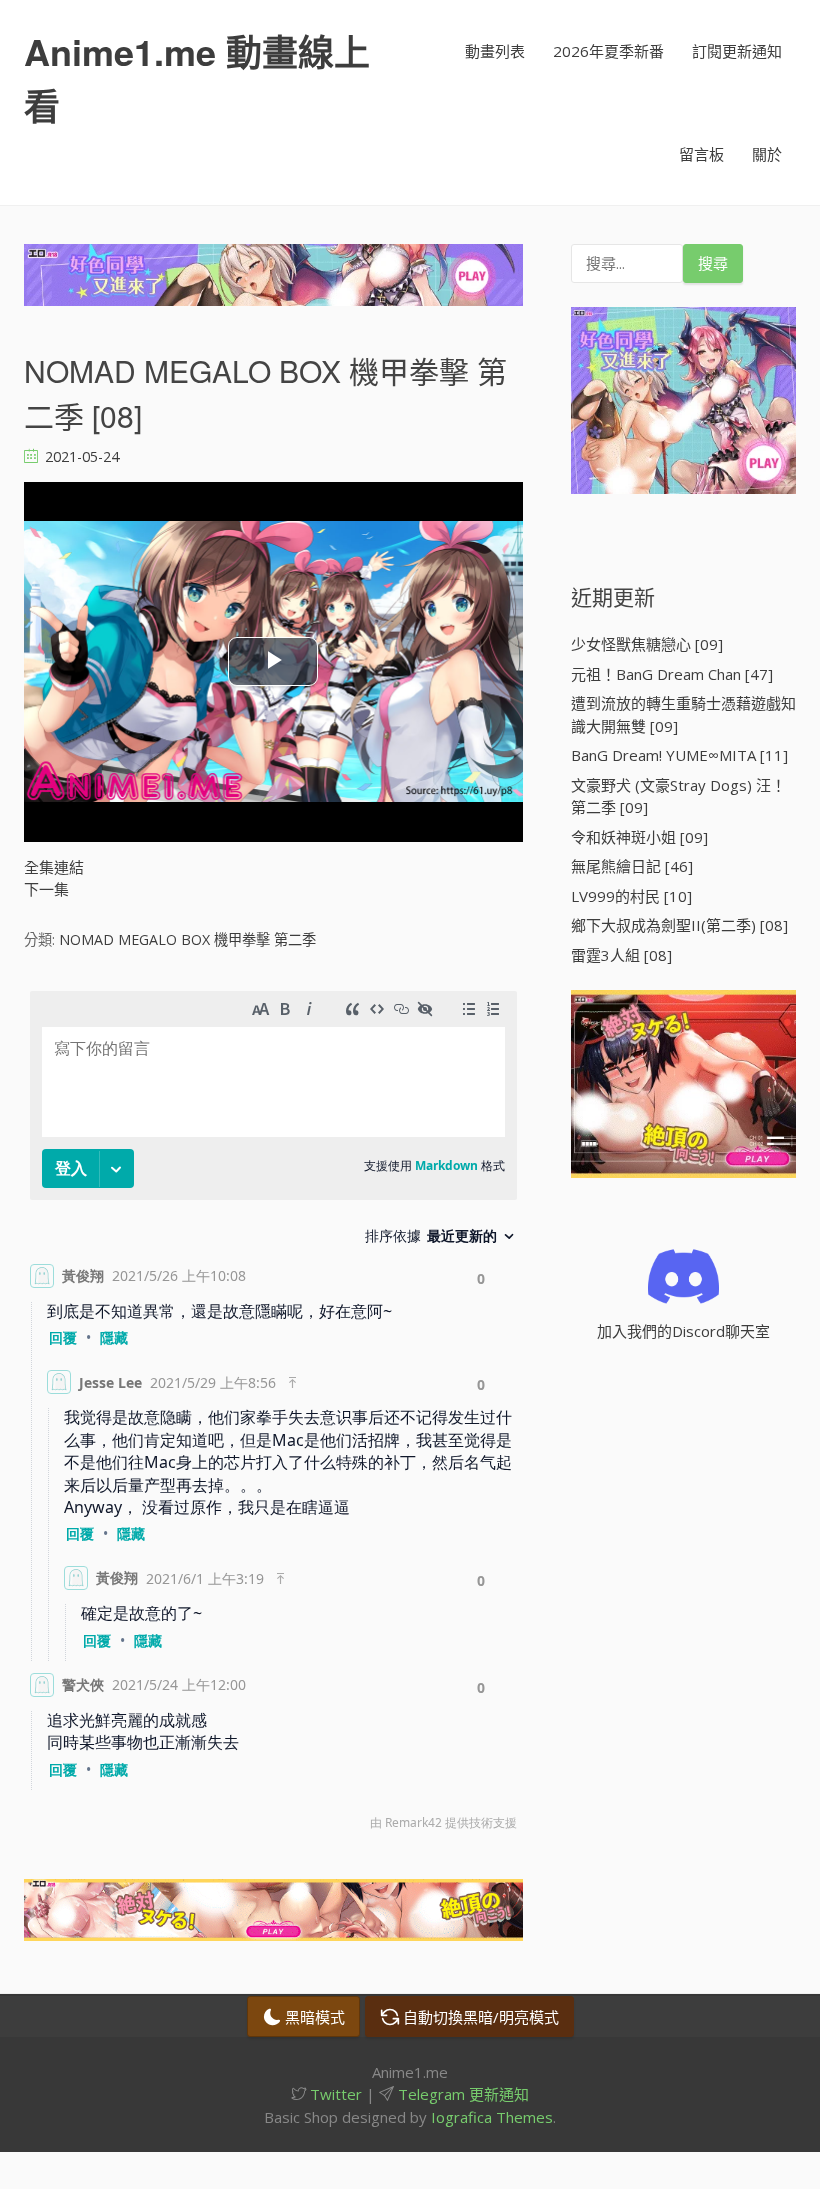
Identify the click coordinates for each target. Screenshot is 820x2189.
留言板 (701, 154)
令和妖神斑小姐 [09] (639, 837)
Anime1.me (197, 78)
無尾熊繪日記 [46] (632, 866)
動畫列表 (495, 51)
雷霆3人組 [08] (621, 955)
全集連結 (54, 867)
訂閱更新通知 (737, 51)
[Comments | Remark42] (273, 1415)
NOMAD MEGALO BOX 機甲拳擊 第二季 (187, 939)
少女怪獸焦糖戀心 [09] (647, 644)
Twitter (334, 2094)
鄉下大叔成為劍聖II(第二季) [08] (679, 925)
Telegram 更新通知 (461, 2094)
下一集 (46, 889)
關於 (767, 154)
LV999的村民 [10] (631, 896)
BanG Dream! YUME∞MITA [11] (679, 755)
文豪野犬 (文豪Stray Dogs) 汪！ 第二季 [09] (678, 796)
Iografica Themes (492, 2117)
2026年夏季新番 (608, 51)
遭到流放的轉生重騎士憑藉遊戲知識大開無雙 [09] (683, 714)
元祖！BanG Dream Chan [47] (672, 674)
